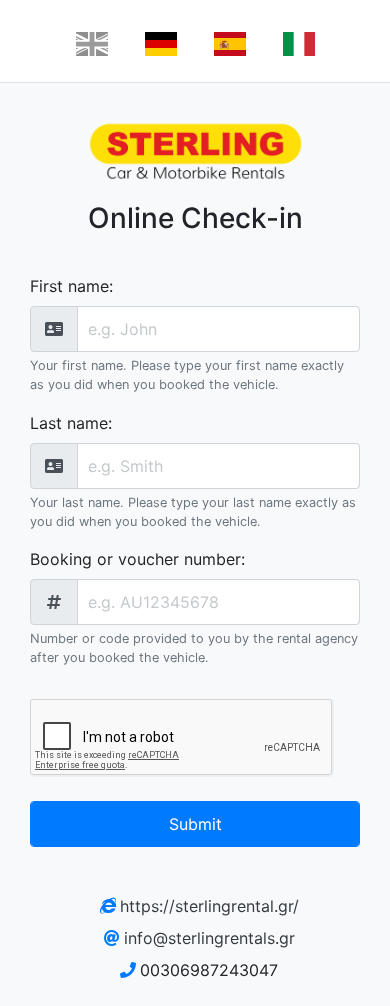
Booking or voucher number (135, 559)
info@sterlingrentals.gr (209, 938)
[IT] (299, 44)
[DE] (161, 44)
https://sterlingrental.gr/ (209, 906)
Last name (69, 423)
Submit (195, 824)
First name (69, 286)
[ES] (230, 44)
